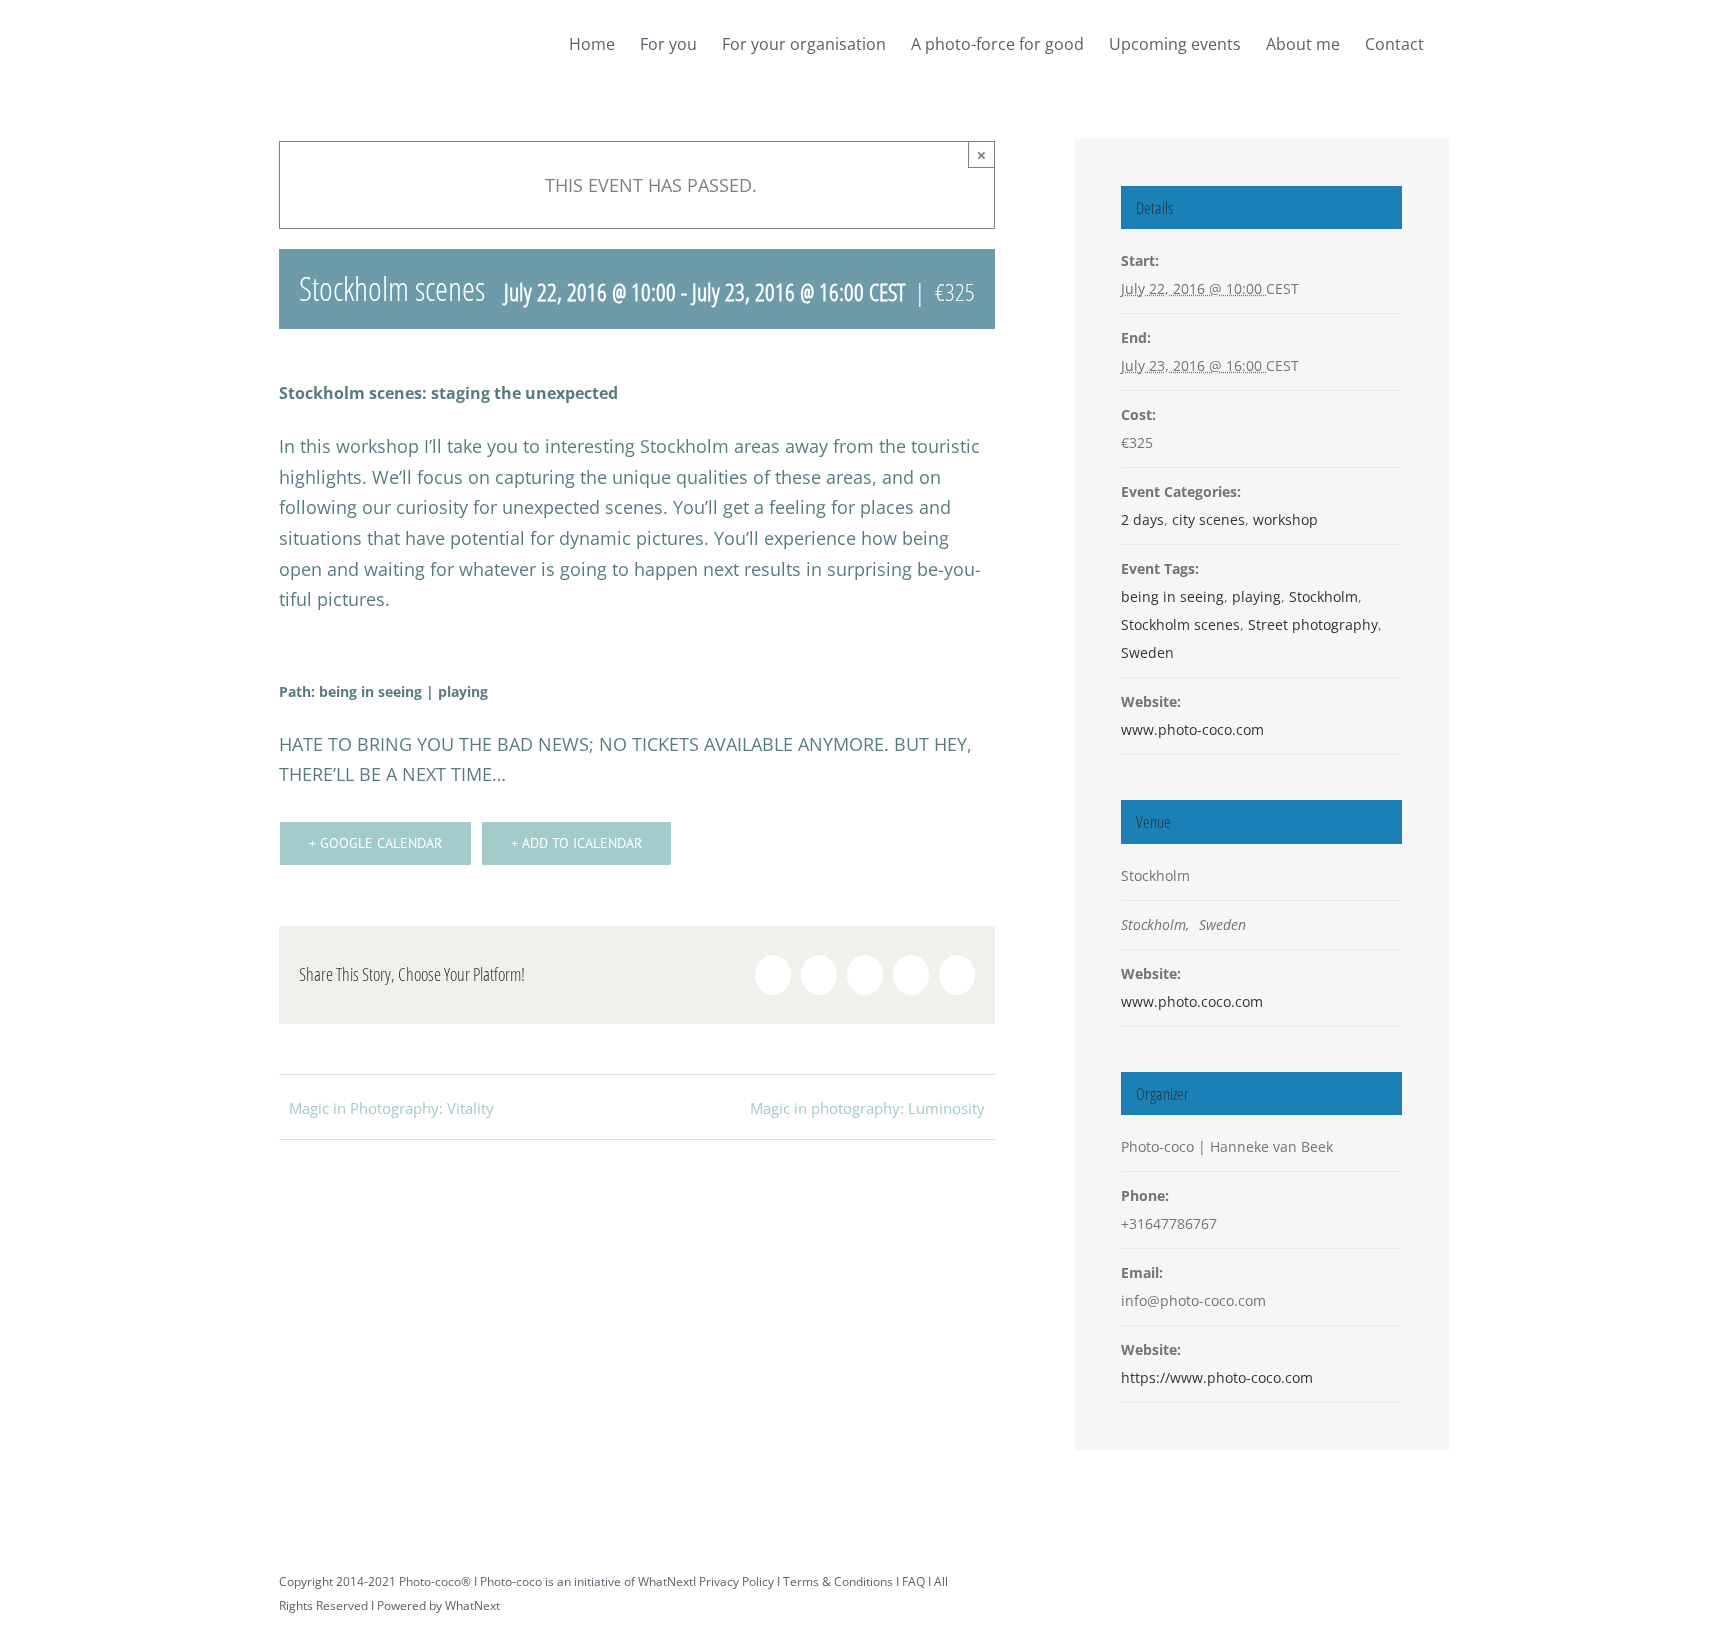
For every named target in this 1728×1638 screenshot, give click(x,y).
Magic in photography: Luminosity (867, 1108)
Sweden (1147, 652)
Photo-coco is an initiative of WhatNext (586, 1581)
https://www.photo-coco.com (1217, 1377)
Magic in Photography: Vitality (391, 1108)
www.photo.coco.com (1192, 1001)
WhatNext (472, 1605)
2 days (1142, 519)
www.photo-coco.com (1192, 729)
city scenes (1208, 519)
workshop (1285, 519)
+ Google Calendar (375, 843)
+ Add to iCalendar (576, 843)
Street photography (1313, 624)
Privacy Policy (736, 1581)
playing (1256, 596)
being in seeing (1172, 596)
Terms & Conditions (838, 1581)
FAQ (913, 1581)
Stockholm (1323, 596)
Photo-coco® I (439, 1581)
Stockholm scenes (1180, 624)
